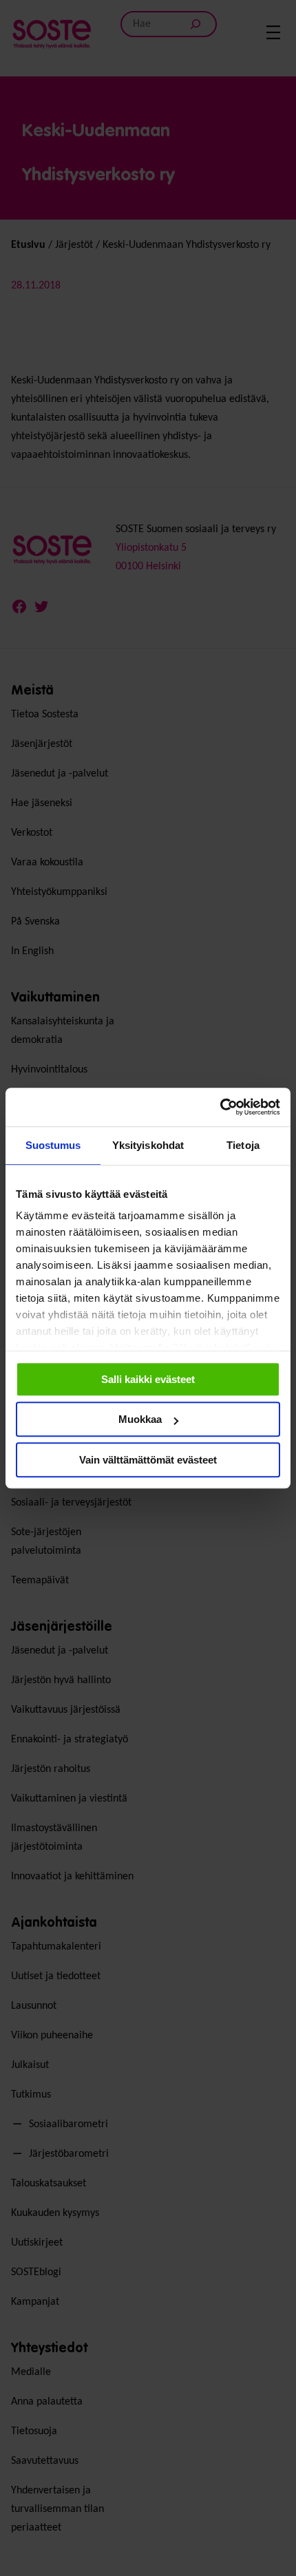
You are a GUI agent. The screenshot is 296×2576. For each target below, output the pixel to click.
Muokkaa (140, 1419)
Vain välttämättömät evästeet (148, 1460)
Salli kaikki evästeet (148, 1379)
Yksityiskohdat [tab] (148, 1145)
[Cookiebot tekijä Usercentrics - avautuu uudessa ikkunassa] (220, 1107)
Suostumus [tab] (53, 1145)
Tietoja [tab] (243, 1145)
